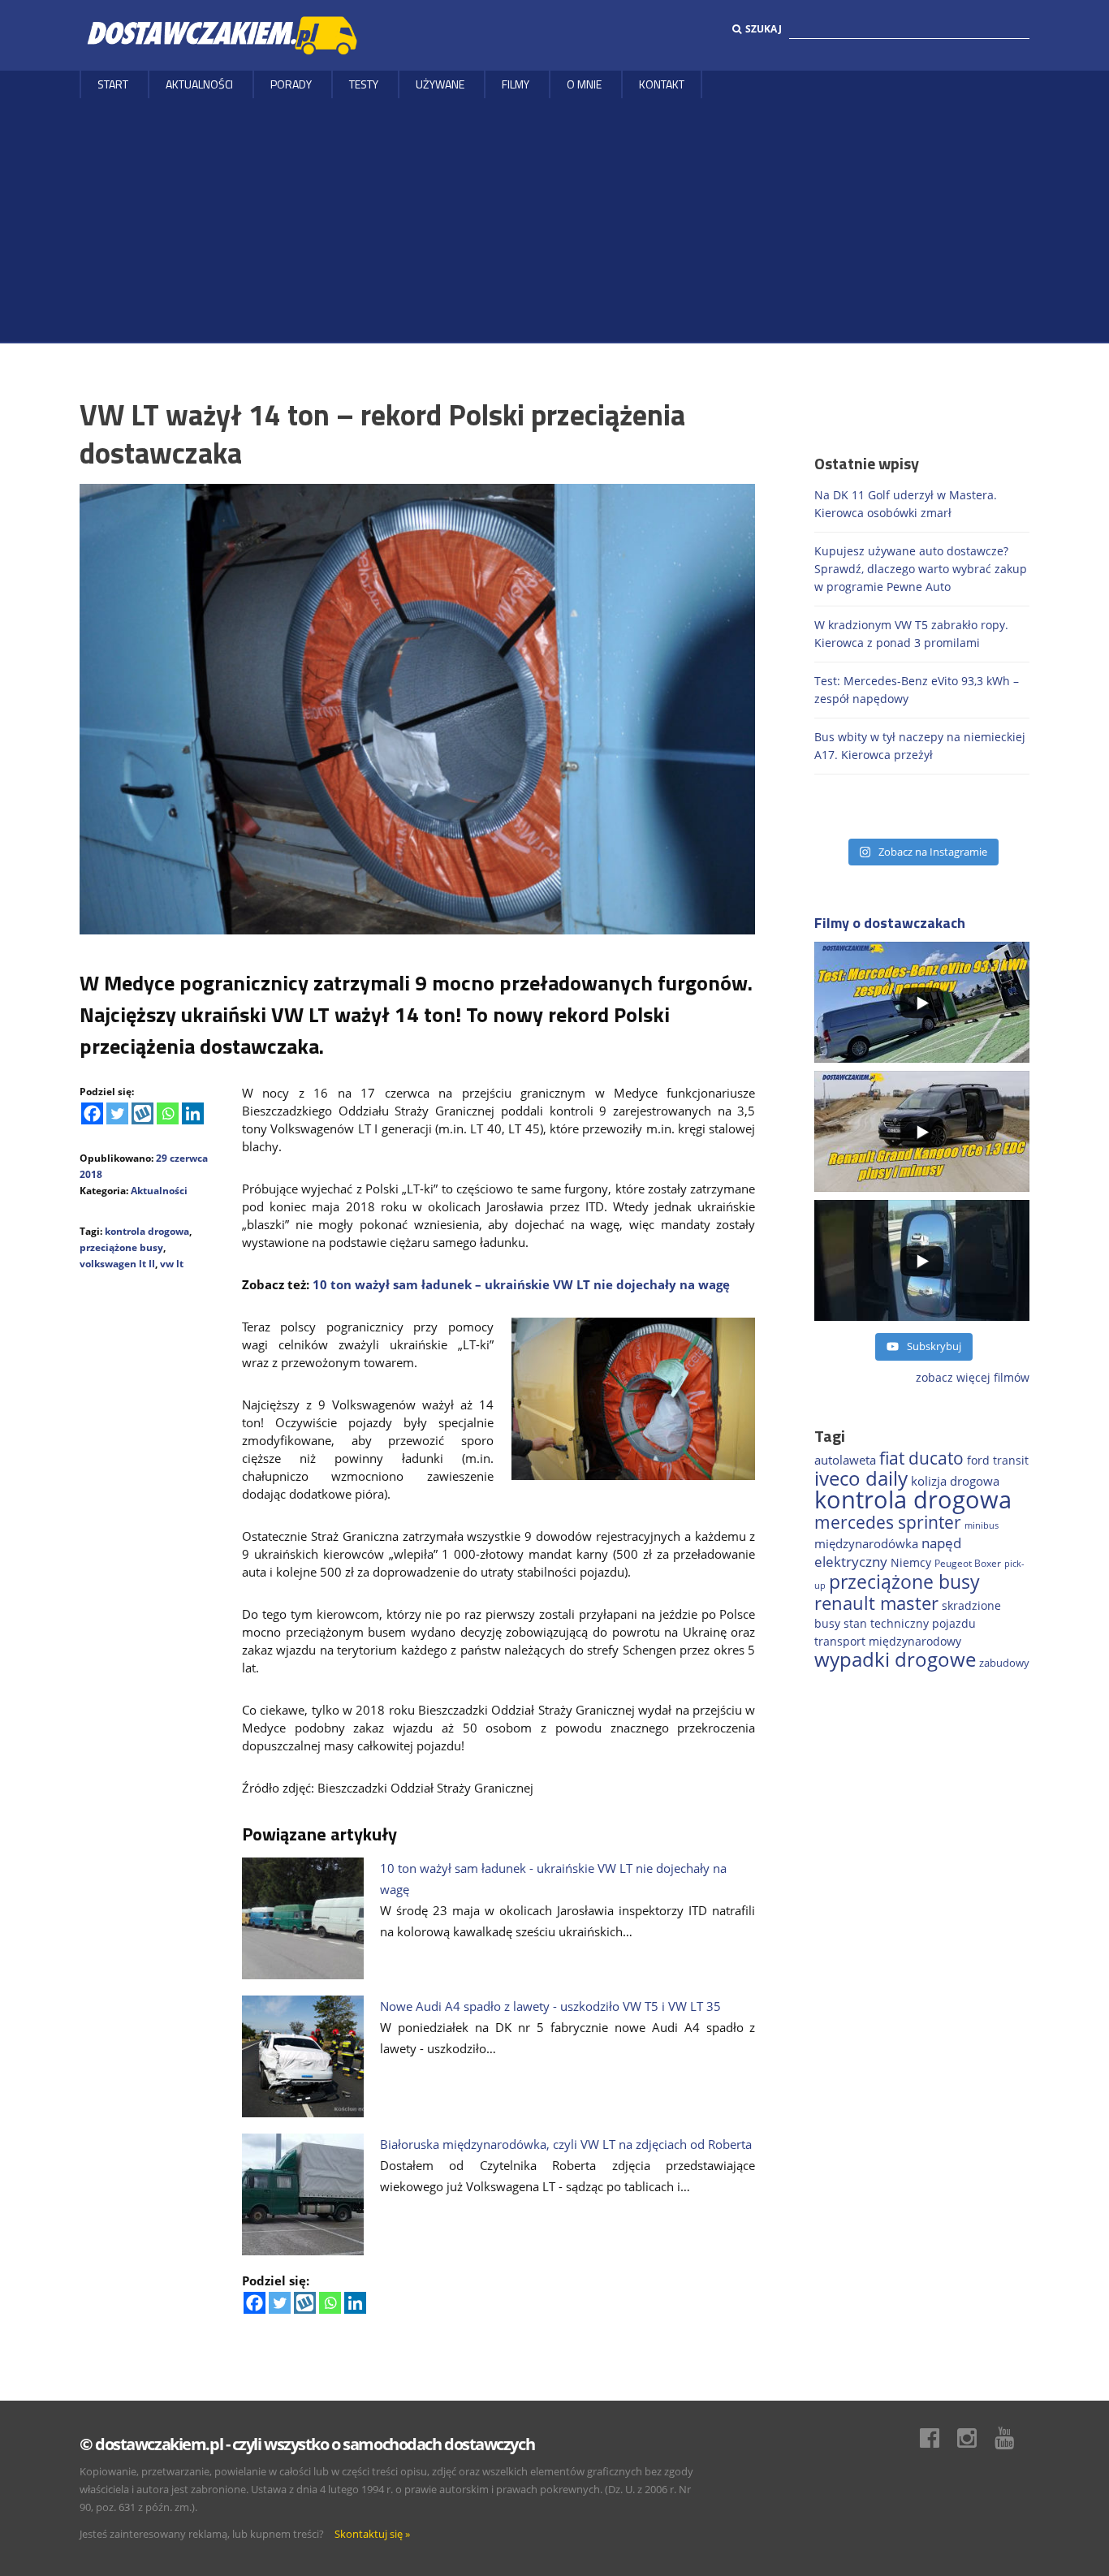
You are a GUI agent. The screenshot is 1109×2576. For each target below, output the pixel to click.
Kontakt (662, 84)
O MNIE (584, 84)
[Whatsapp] (168, 1113)
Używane (440, 84)
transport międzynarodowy (888, 1641)
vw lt (172, 1264)
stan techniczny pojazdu (910, 1623)
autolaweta (845, 1460)
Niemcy (911, 1562)
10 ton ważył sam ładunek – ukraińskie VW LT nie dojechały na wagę (521, 1284)
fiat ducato (921, 1458)
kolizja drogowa (955, 1481)
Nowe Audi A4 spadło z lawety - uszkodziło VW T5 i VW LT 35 (550, 2006)
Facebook (938, 2438)
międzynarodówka (866, 1543)
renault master (876, 1603)
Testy (364, 84)
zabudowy (1004, 1663)
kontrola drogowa (147, 1231)
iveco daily (861, 1478)
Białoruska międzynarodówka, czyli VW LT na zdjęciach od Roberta (566, 2144)
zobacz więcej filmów (973, 1377)
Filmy (516, 84)
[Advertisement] (554, 220)
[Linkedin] (193, 1113)
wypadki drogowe (895, 1659)
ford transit (998, 1460)
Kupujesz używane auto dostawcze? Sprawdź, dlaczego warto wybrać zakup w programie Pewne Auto (921, 569)
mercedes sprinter (888, 1522)
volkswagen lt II (117, 1264)
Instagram (975, 2438)
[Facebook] (92, 1113)
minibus (982, 1525)
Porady (291, 84)
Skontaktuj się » (372, 2534)
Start (113, 84)
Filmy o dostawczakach (890, 923)
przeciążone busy (121, 1247)
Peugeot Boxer (968, 1563)
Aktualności (199, 84)
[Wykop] (142, 1113)
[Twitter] (117, 1113)
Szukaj (764, 29)
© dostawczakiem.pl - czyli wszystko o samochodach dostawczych (307, 2444)
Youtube (1012, 2438)
